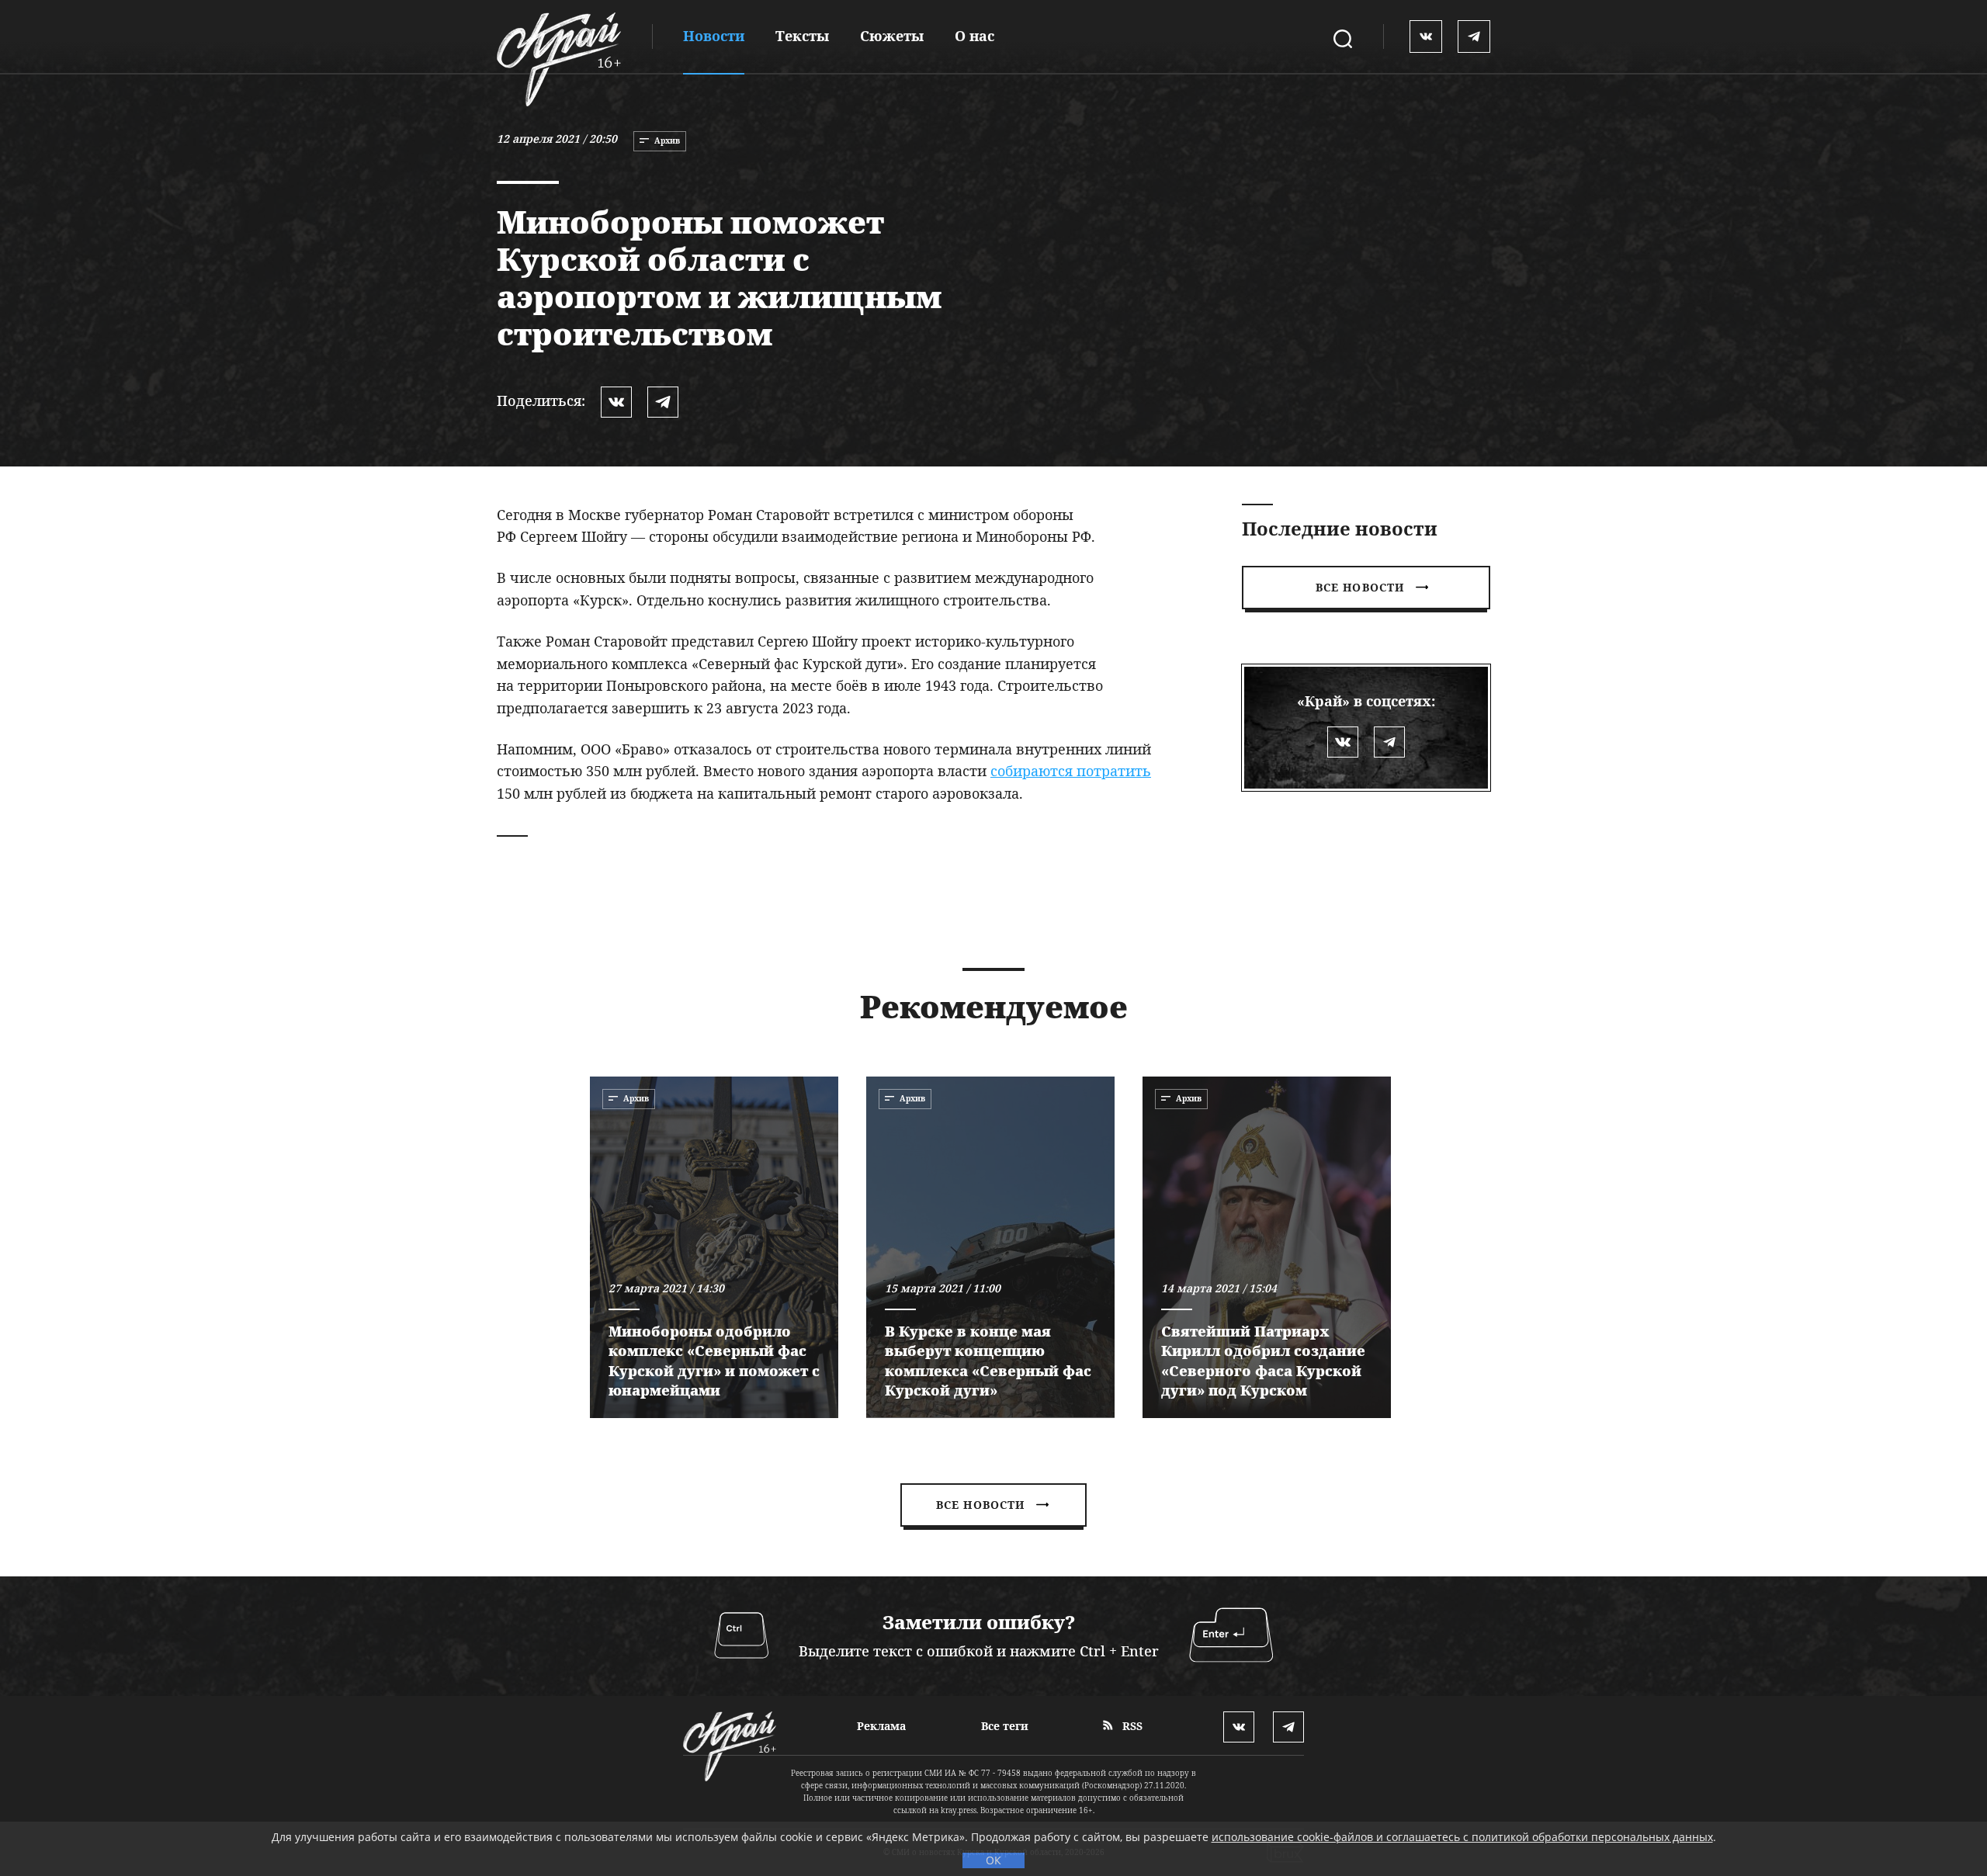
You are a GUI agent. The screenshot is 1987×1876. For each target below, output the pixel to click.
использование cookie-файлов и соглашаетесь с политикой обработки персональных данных (1462, 1837)
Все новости (1360, 587)
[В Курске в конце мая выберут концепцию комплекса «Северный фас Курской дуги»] (990, 1247)
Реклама (881, 1726)
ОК (993, 1860)
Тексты (802, 36)
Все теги (1005, 1726)
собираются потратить (1071, 771)
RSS (1131, 1726)
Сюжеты (892, 36)
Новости (714, 36)
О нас (974, 36)
